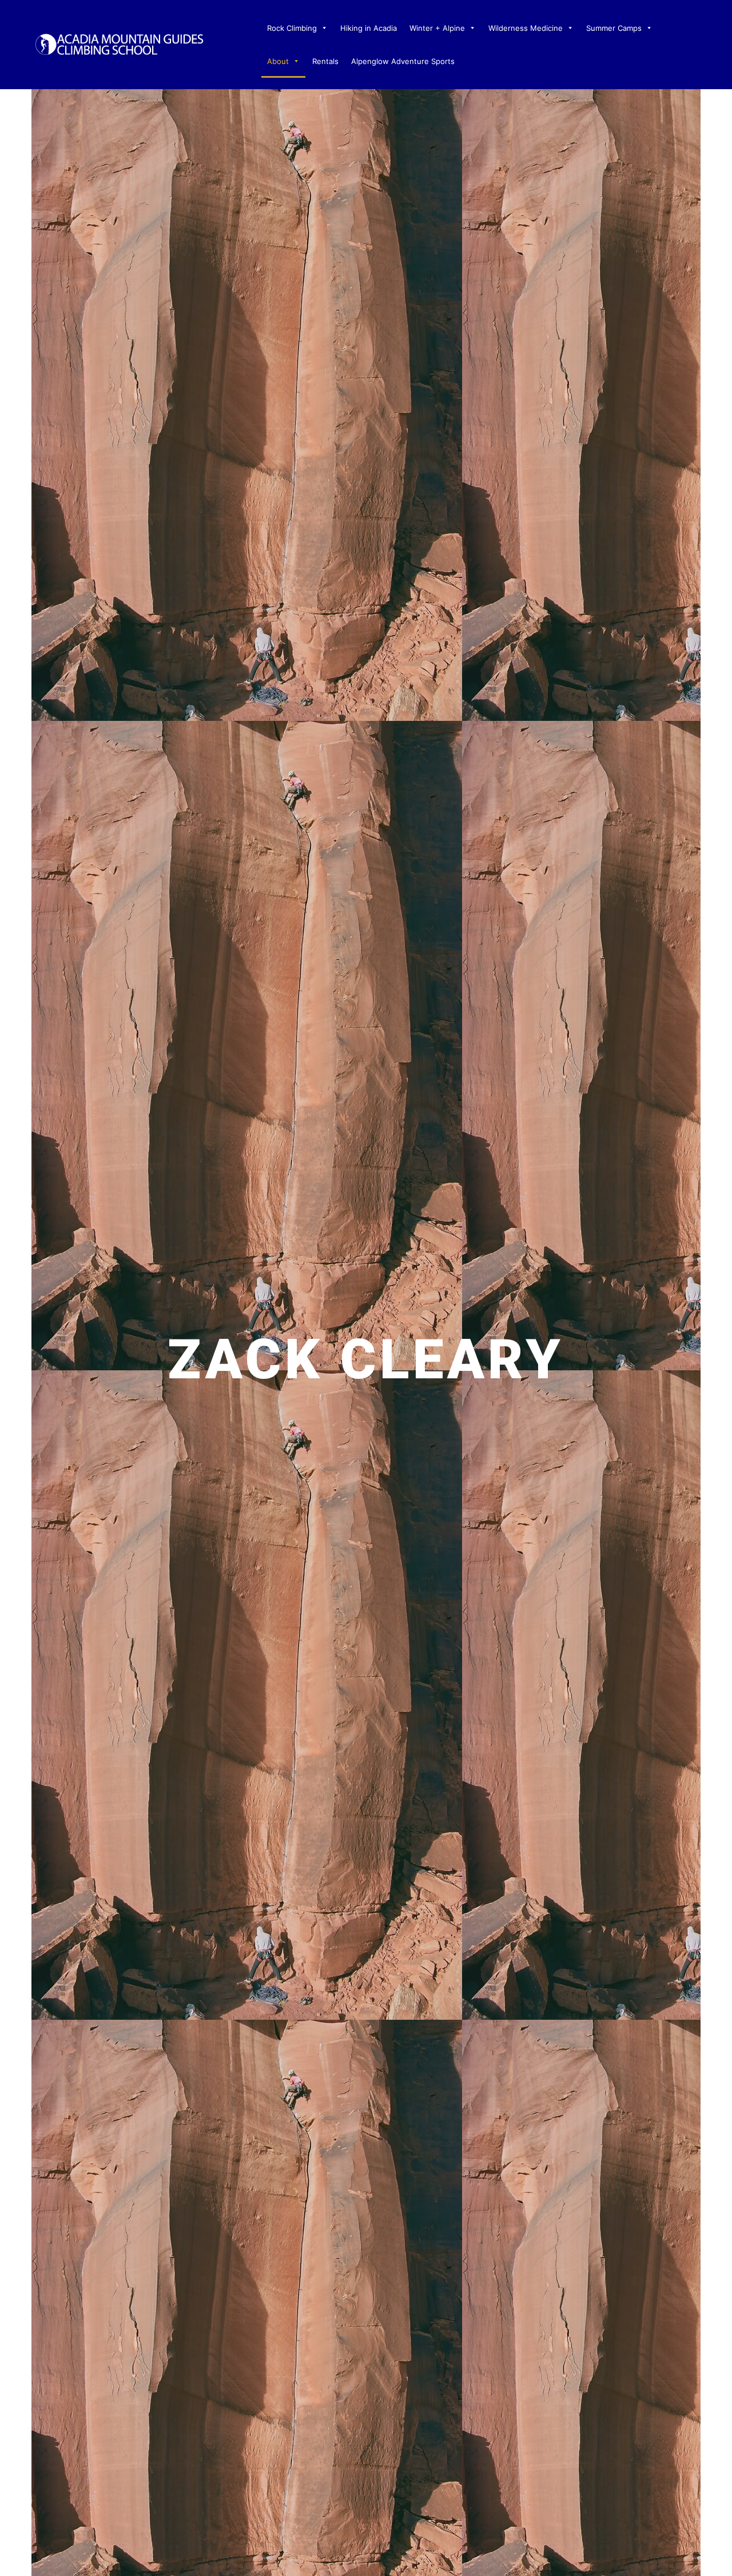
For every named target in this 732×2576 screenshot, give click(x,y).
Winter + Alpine (437, 28)
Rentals (325, 61)
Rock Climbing (292, 28)
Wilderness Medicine (526, 28)
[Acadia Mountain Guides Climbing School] (119, 43)
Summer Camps (614, 28)
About (278, 61)
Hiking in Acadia (369, 28)
